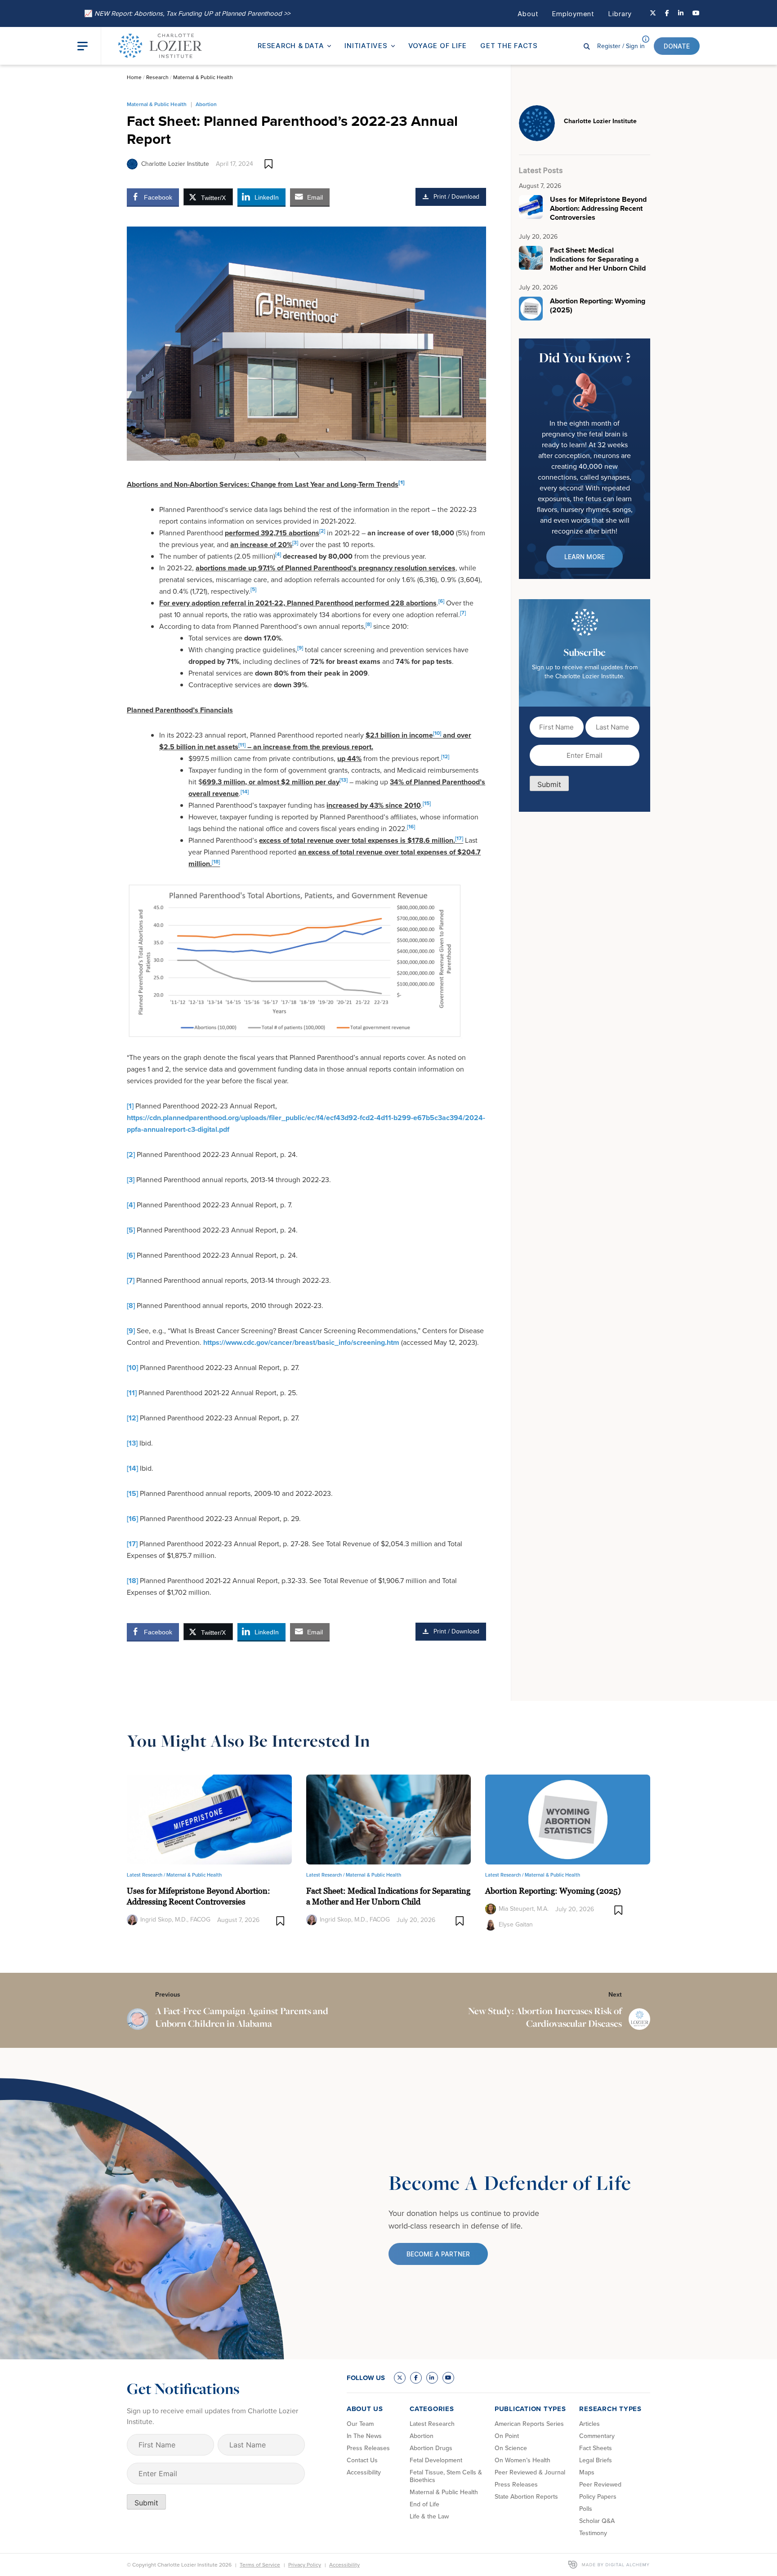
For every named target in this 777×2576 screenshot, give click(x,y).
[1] (130, 1106)
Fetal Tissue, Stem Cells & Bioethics (446, 2476)
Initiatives (366, 46)
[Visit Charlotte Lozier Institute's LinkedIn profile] (681, 13)
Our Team (360, 2424)
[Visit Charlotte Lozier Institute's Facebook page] (667, 13)
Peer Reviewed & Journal (530, 2472)
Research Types (610, 2409)
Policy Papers (598, 2497)
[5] (131, 1230)
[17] (132, 1544)
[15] (132, 1493)
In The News (364, 2436)
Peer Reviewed (600, 2485)
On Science (511, 2448)
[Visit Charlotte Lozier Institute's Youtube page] (696, 13)
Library (620, 14)
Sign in (621, 46)
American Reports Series (529, 2424)
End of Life (424, 2504)
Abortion (206, 104)
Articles (589, 2424)
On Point (507, 2436)
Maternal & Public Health (203, 77)
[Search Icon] (587, 46)
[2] (131, 1155)
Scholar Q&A (597, 2521)
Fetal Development (436, 2460)
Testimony (593, 2533)
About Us (365, 2409)
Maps (587, 2472)
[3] (131, 1180)
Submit (549, 784)
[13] (132, 1443)
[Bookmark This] (269, 164)
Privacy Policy (305, 2565)
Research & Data (291, 46)
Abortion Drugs (431, 2448)
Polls (586, 2509)
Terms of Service (260, 2565)
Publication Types (530, 2409)
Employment (573, 14)
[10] (132, 1368)
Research (157, 77)
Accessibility (364, 2472)
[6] (131, 1255)
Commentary (597, 2436)
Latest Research (432, 2424)
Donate (677, 46)
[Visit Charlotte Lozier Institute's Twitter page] (653, 13)
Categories (432, 2409)
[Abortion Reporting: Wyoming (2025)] (568, 1819)
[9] (131, 1331)
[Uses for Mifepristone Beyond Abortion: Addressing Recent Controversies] (209, 1819)
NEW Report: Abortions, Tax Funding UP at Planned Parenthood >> (187, 13)
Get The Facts (509, 46)
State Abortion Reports (526, 2497)
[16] (132, 1519)
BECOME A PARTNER (438, 2254)
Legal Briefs (596, 2460)
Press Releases (368, 2448)
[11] (132, 1393)
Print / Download (456, 197)
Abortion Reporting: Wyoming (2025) (553, 1891)
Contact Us (362, 2460)
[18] (132, 1581)
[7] (131, 1280)
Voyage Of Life (438, 46)
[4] (131, 1205)
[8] (131, 1306)
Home (134, 77)
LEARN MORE (585, 557)
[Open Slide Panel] (89, 46)
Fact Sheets (596, 2448)
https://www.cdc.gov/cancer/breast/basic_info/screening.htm (301, 1342)
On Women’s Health (522, 2460)
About (528, 14)
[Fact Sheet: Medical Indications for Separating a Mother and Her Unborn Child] (389, 1819)
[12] (132, 1418)
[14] (132, 1468)
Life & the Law (429, 2516)
